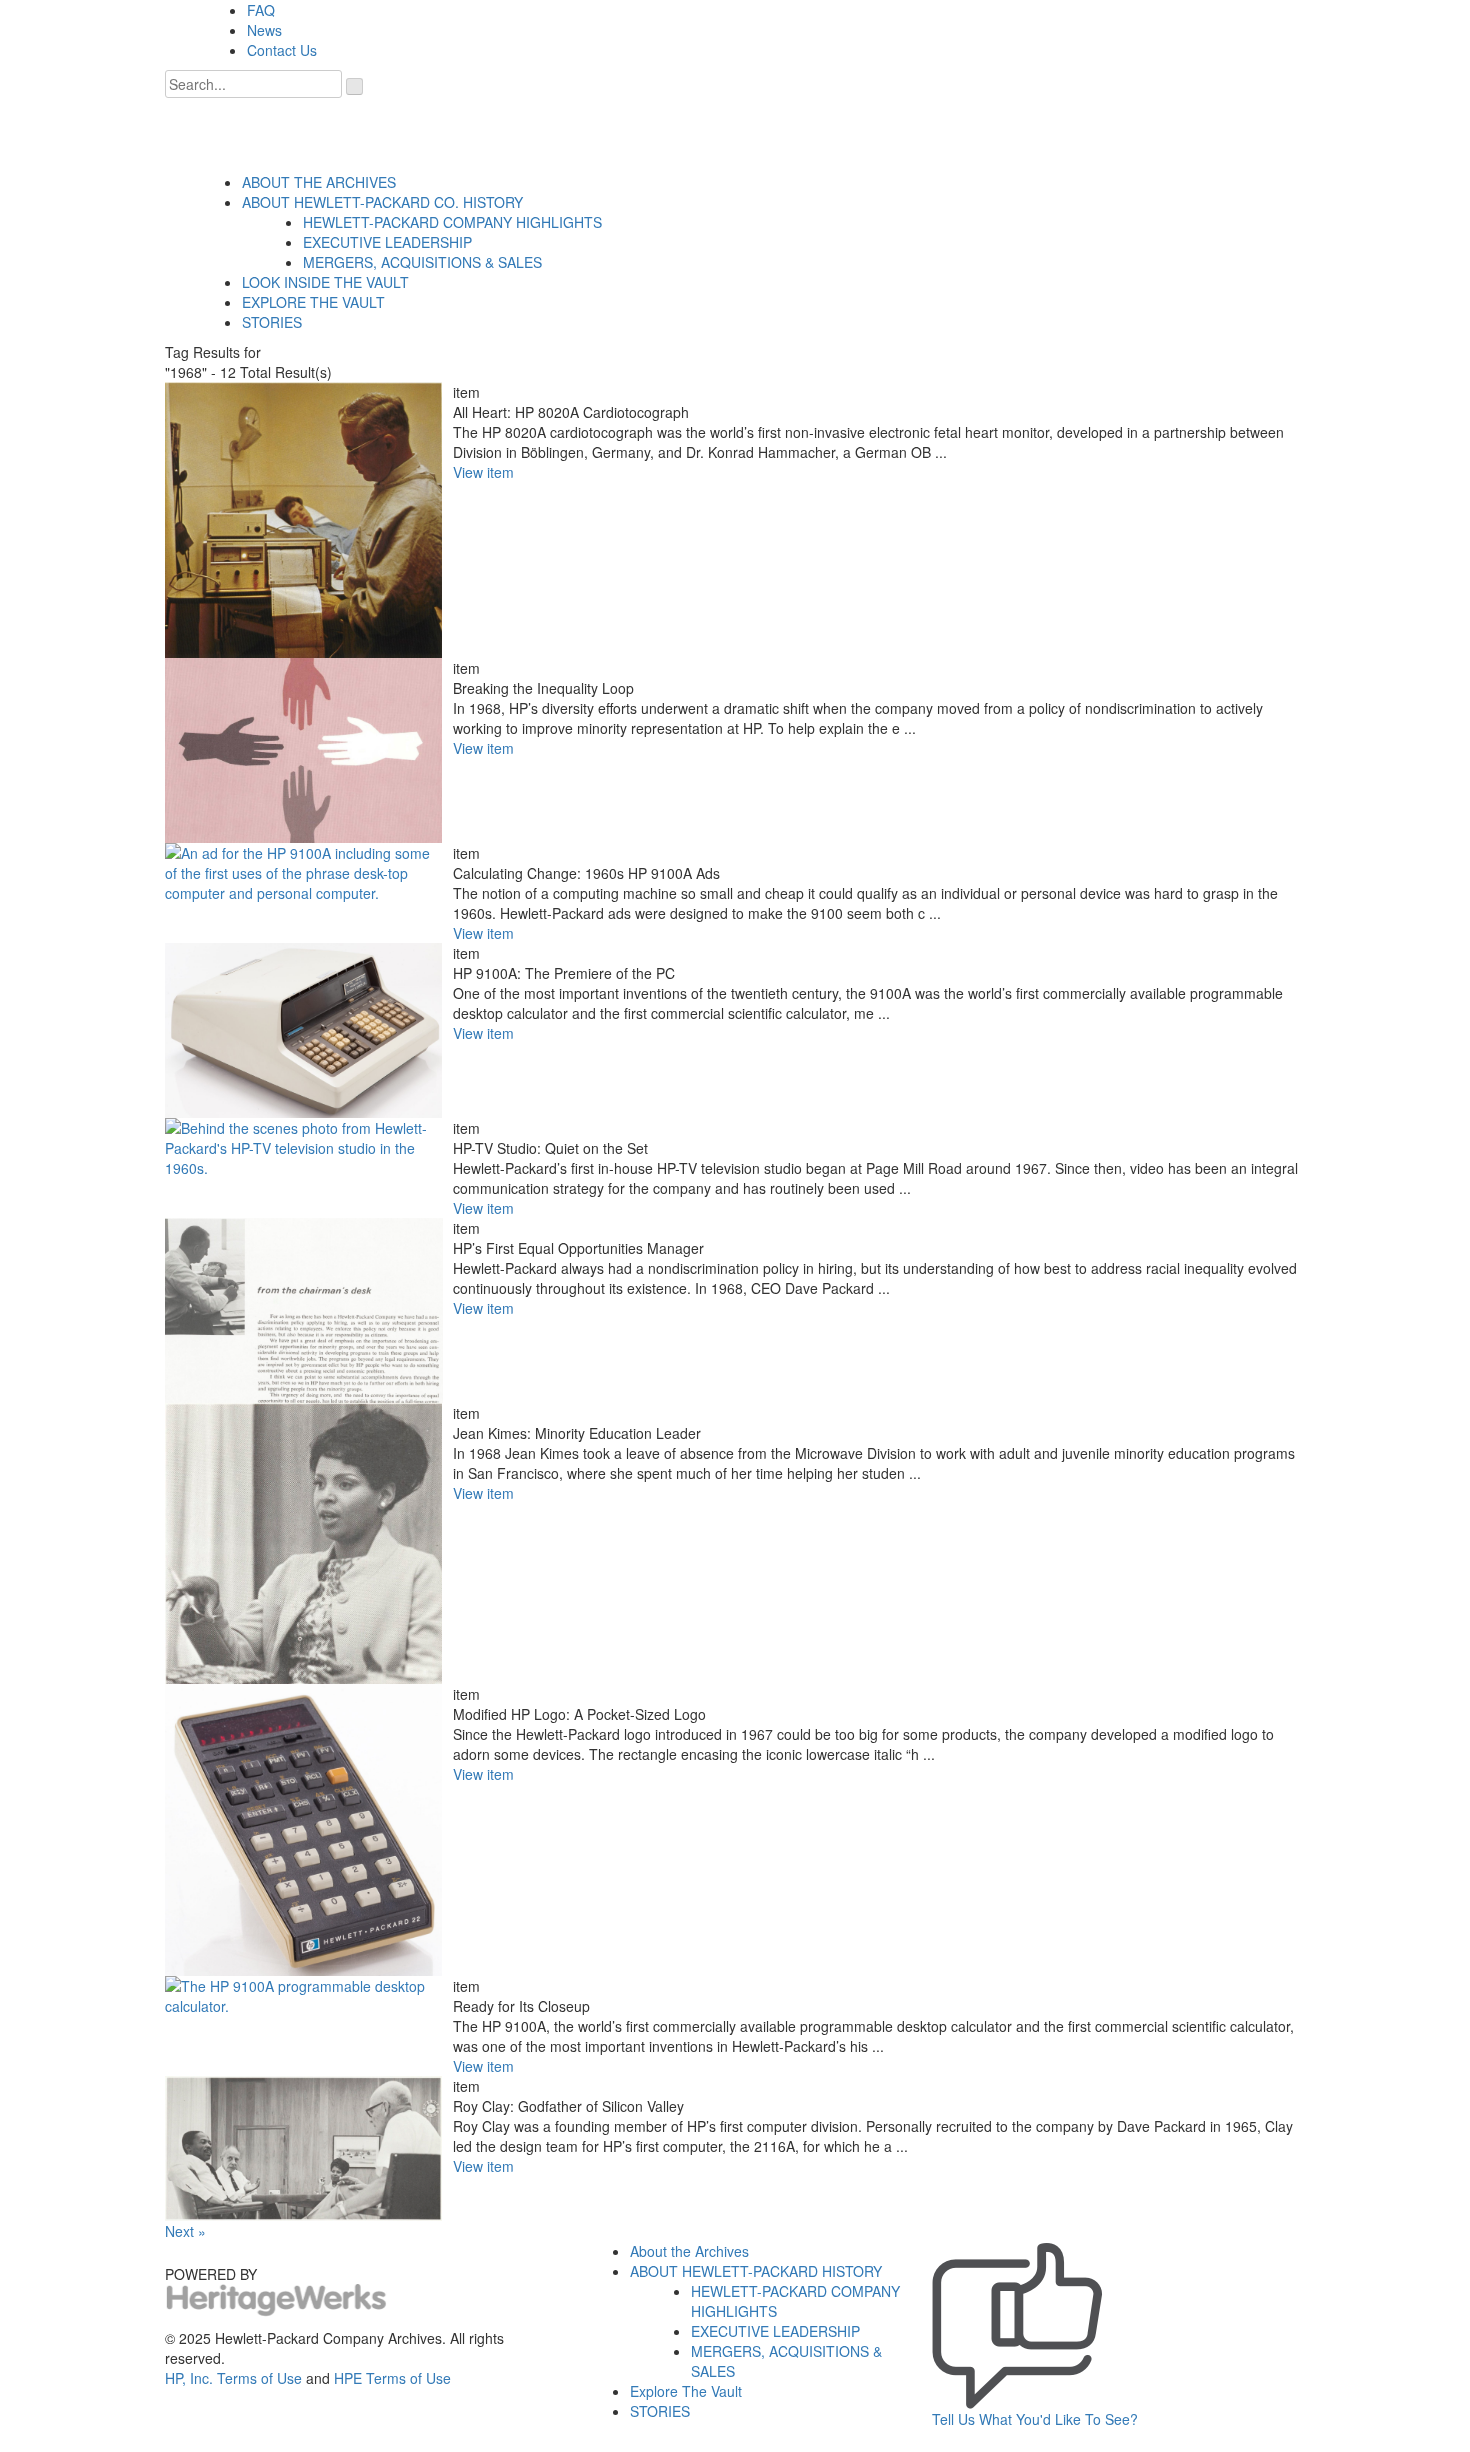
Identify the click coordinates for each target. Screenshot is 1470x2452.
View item (483, 472)
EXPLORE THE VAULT (313, 302)
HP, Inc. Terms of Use (233, 2378)
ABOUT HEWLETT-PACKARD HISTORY (756, 2271)
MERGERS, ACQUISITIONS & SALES (422, 262)
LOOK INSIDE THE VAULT (325, 282)
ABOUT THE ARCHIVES (319, 182)
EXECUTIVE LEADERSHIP (387, 242)
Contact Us (282, 50)
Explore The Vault (686, 2391)
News (264, 30)
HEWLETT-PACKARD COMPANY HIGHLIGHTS (452, 222)
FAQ (261, 10)
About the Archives (689, 2251)
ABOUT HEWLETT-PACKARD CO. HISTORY (382, 202)
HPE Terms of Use (392, 2378)
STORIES (272, 322)
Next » (185, 2231)
